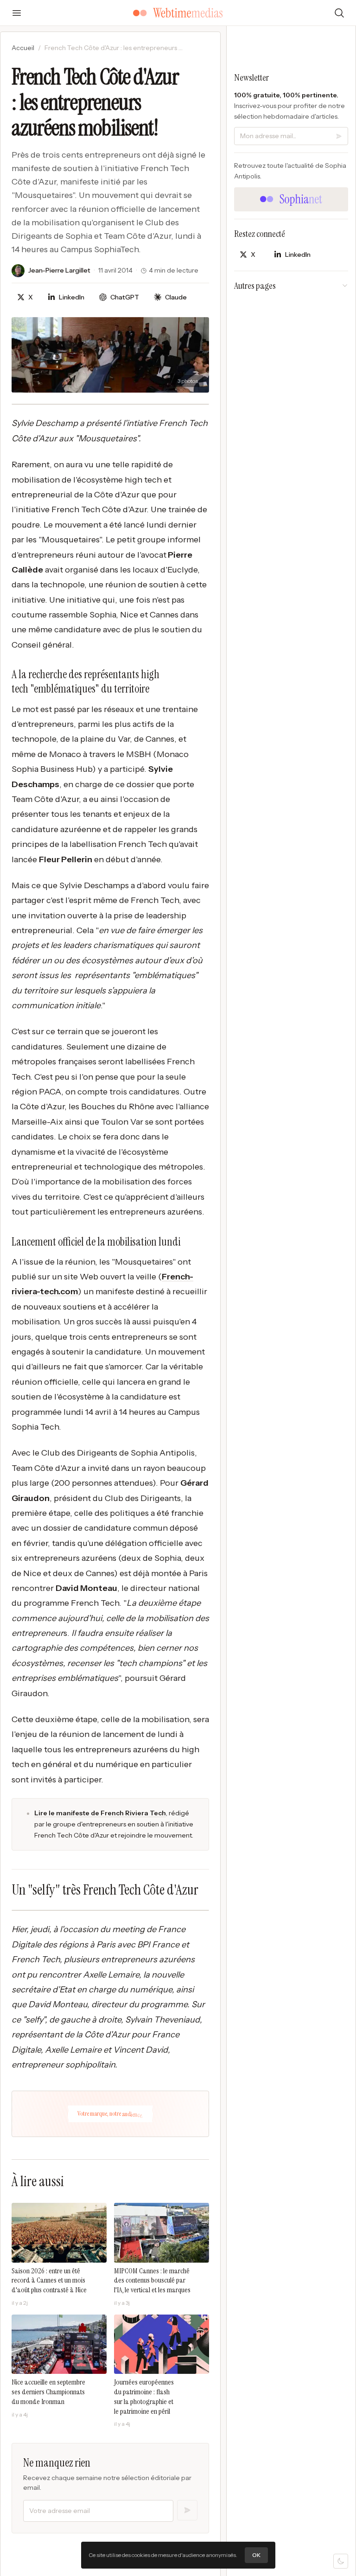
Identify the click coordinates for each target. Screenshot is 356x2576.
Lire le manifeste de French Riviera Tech (100, 1813)
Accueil (23, 48)
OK (256, 2555)
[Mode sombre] (341, 2561)
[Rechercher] (339, 13)
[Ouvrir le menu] (17, 13)
